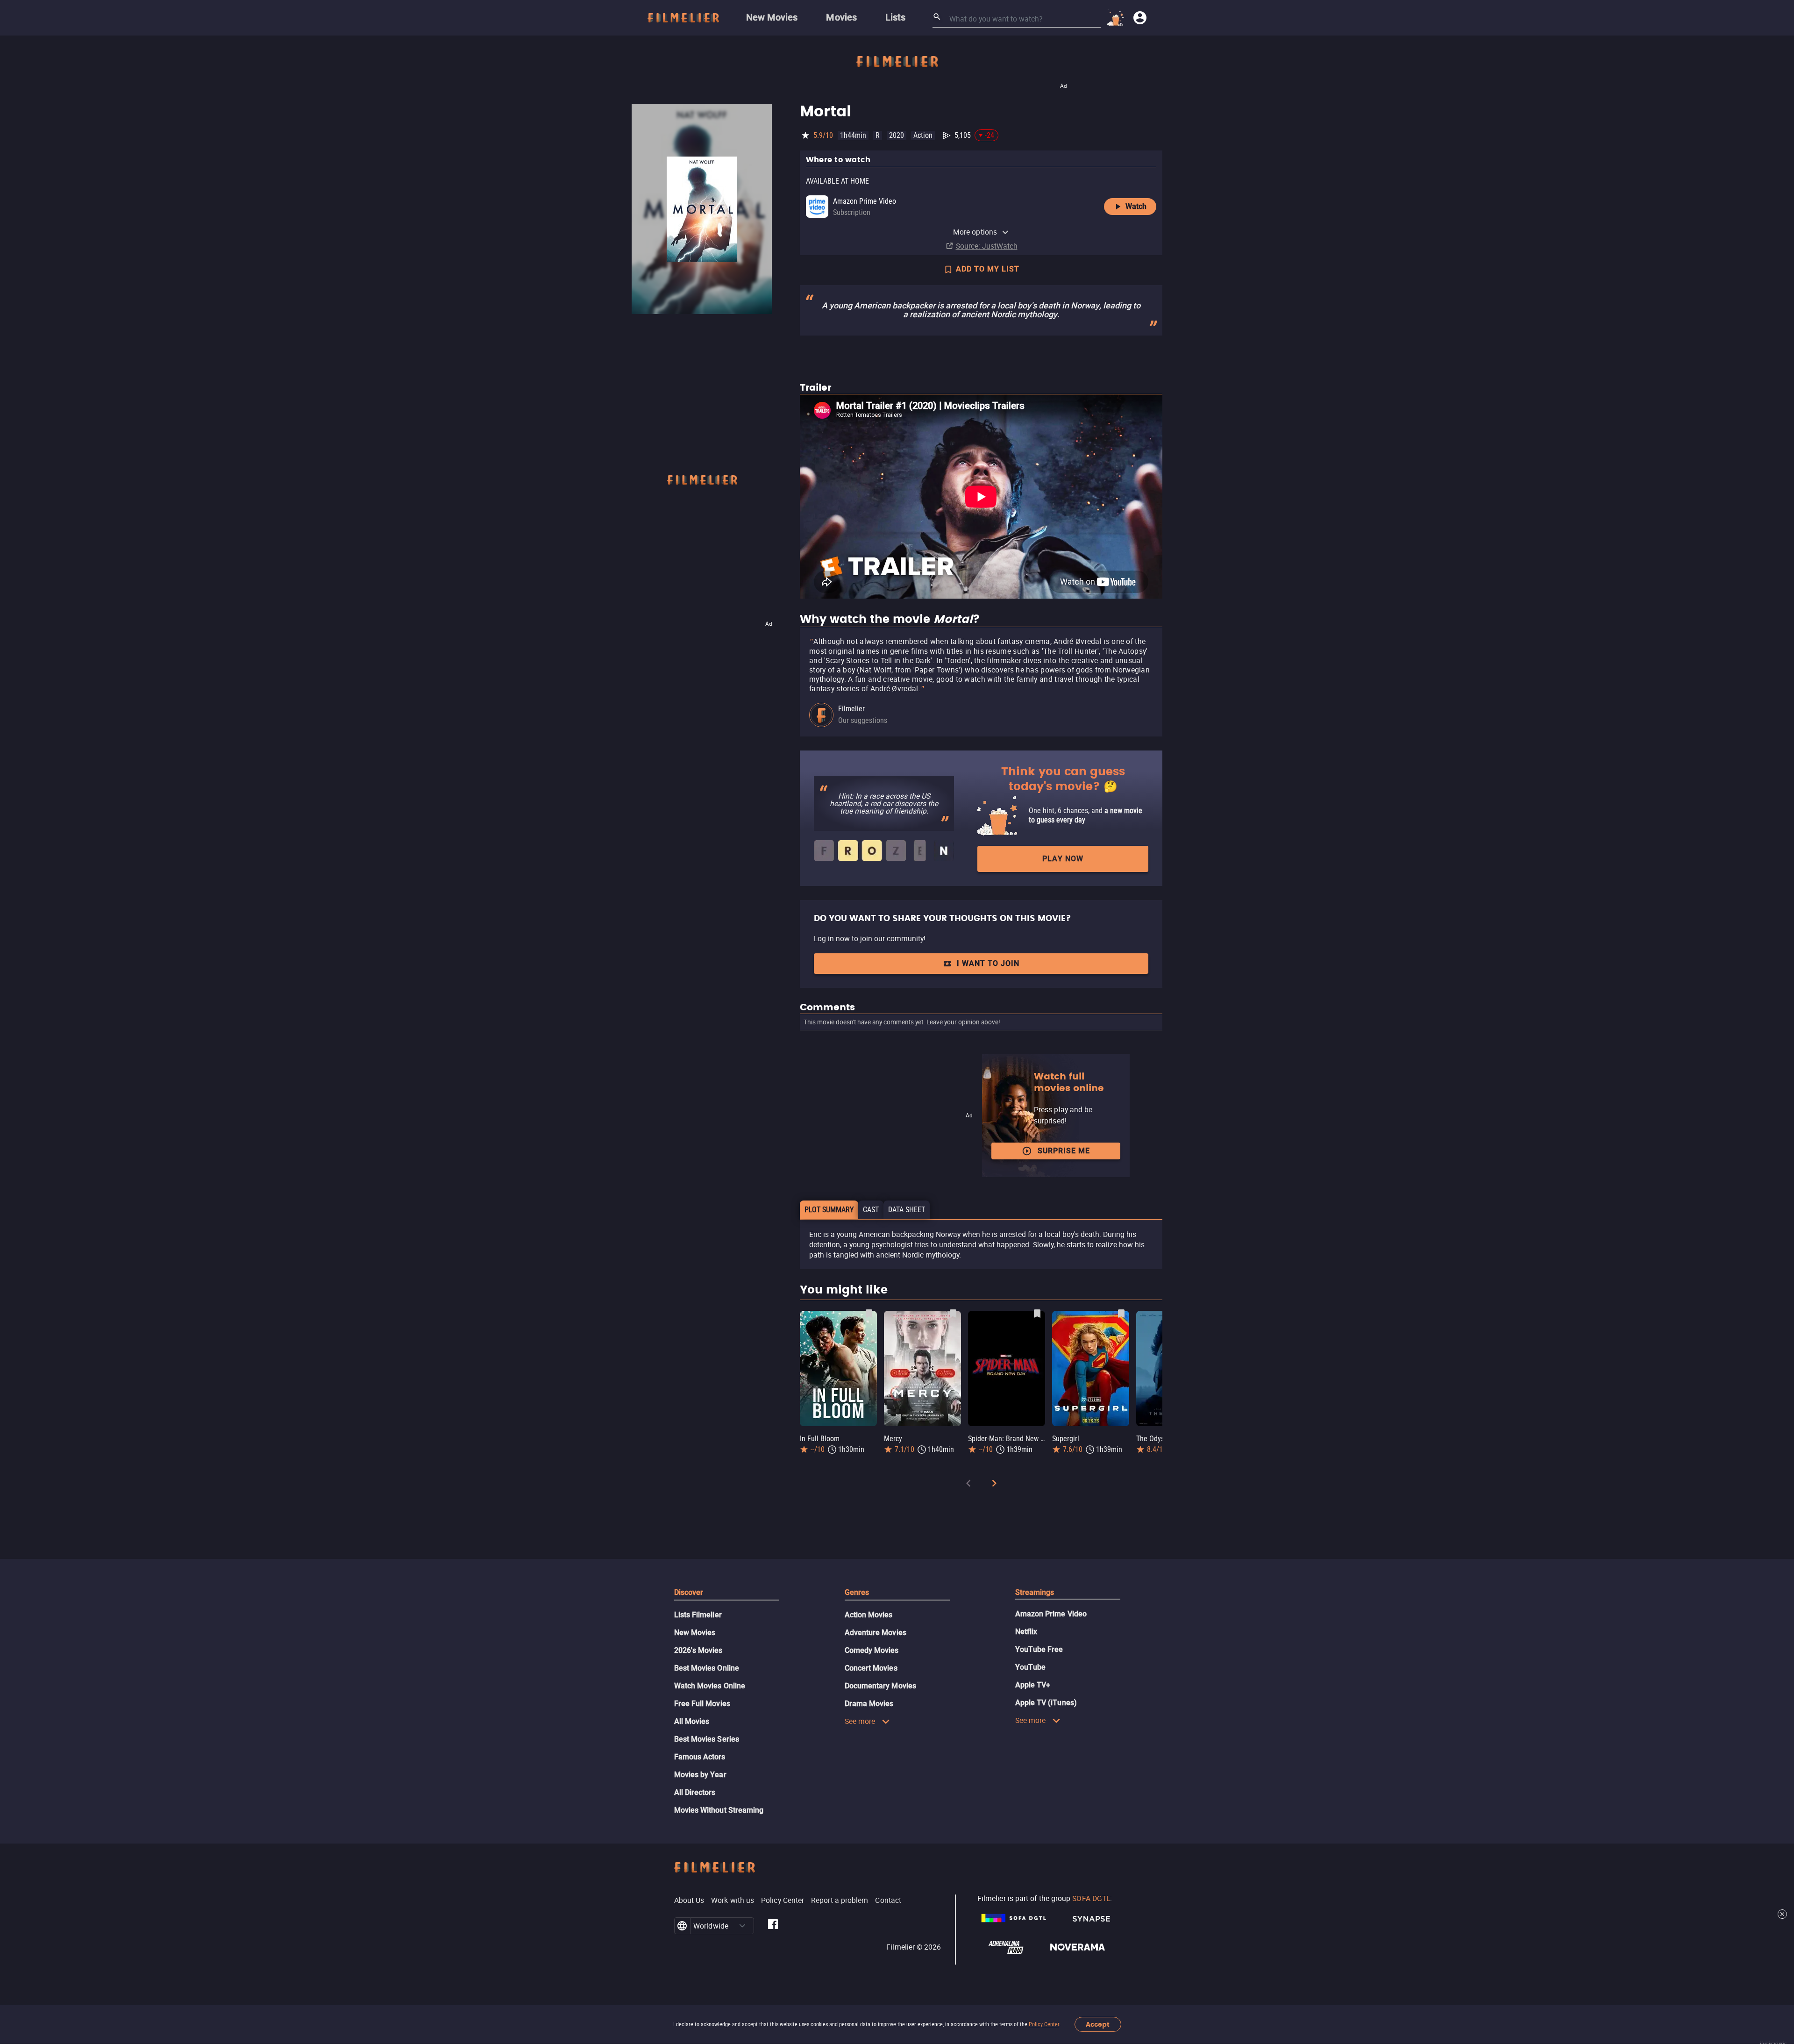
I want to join (988, 963)
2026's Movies (698, 1650)
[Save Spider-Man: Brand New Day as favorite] (1037, 1314)
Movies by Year (700, 1775)
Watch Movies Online (710, 1686)
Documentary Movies (880, 1686)
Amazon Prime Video (1051, 1614)
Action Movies (869, 1615)
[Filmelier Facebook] (773, 1926)
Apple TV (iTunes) (1046, 1703)
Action (923, 135)
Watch (1136, 206)
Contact (888, 1900)
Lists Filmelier (698, 1615)
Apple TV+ (1033, 1685)
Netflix (1026, 1632)
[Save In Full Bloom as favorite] (869, 1314)
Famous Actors (700, 1757)
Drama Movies (869, 1704)
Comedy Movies (872, 1650)
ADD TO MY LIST (988, 269)
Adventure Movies (876, 1633)
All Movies (692, 1721)
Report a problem (840, 1900)
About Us (689, 1900)
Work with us (733, 1900)
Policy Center (1044, 2024)
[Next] (994, 1485)
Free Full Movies (702, 1704)
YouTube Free (1039, 1649)
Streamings (1035, 1592)
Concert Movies (871, 1668)
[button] (742, 1926)
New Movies (695, 1633)
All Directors (695, 1792)
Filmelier (851, 709)
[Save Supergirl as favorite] (1121, 1314)
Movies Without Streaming (719, 1810)
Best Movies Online (707, 1668)
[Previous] (968, 1485)
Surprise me (1064, 1151)
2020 (897, 135)
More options (975, 232)
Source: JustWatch (987, 246)
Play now (1063, 859)
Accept (1098, 2025)
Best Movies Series (707, 1739)
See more (860, 1721)
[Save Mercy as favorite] (953, 1314)
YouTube (1031, 1667)
